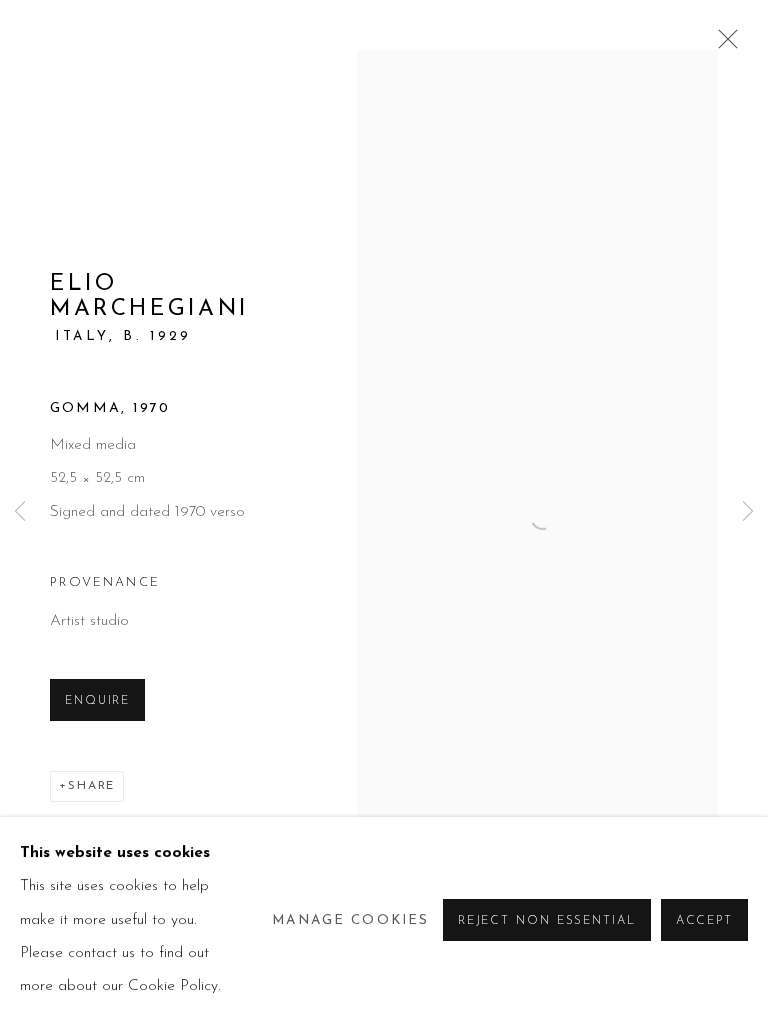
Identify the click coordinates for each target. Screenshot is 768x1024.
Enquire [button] (97, 701)
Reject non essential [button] (547, 922)
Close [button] (723, 45)
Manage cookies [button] (350, 920)
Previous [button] (20, 512)
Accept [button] (704, 922)
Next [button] (748, 512)
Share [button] (91, 786)
